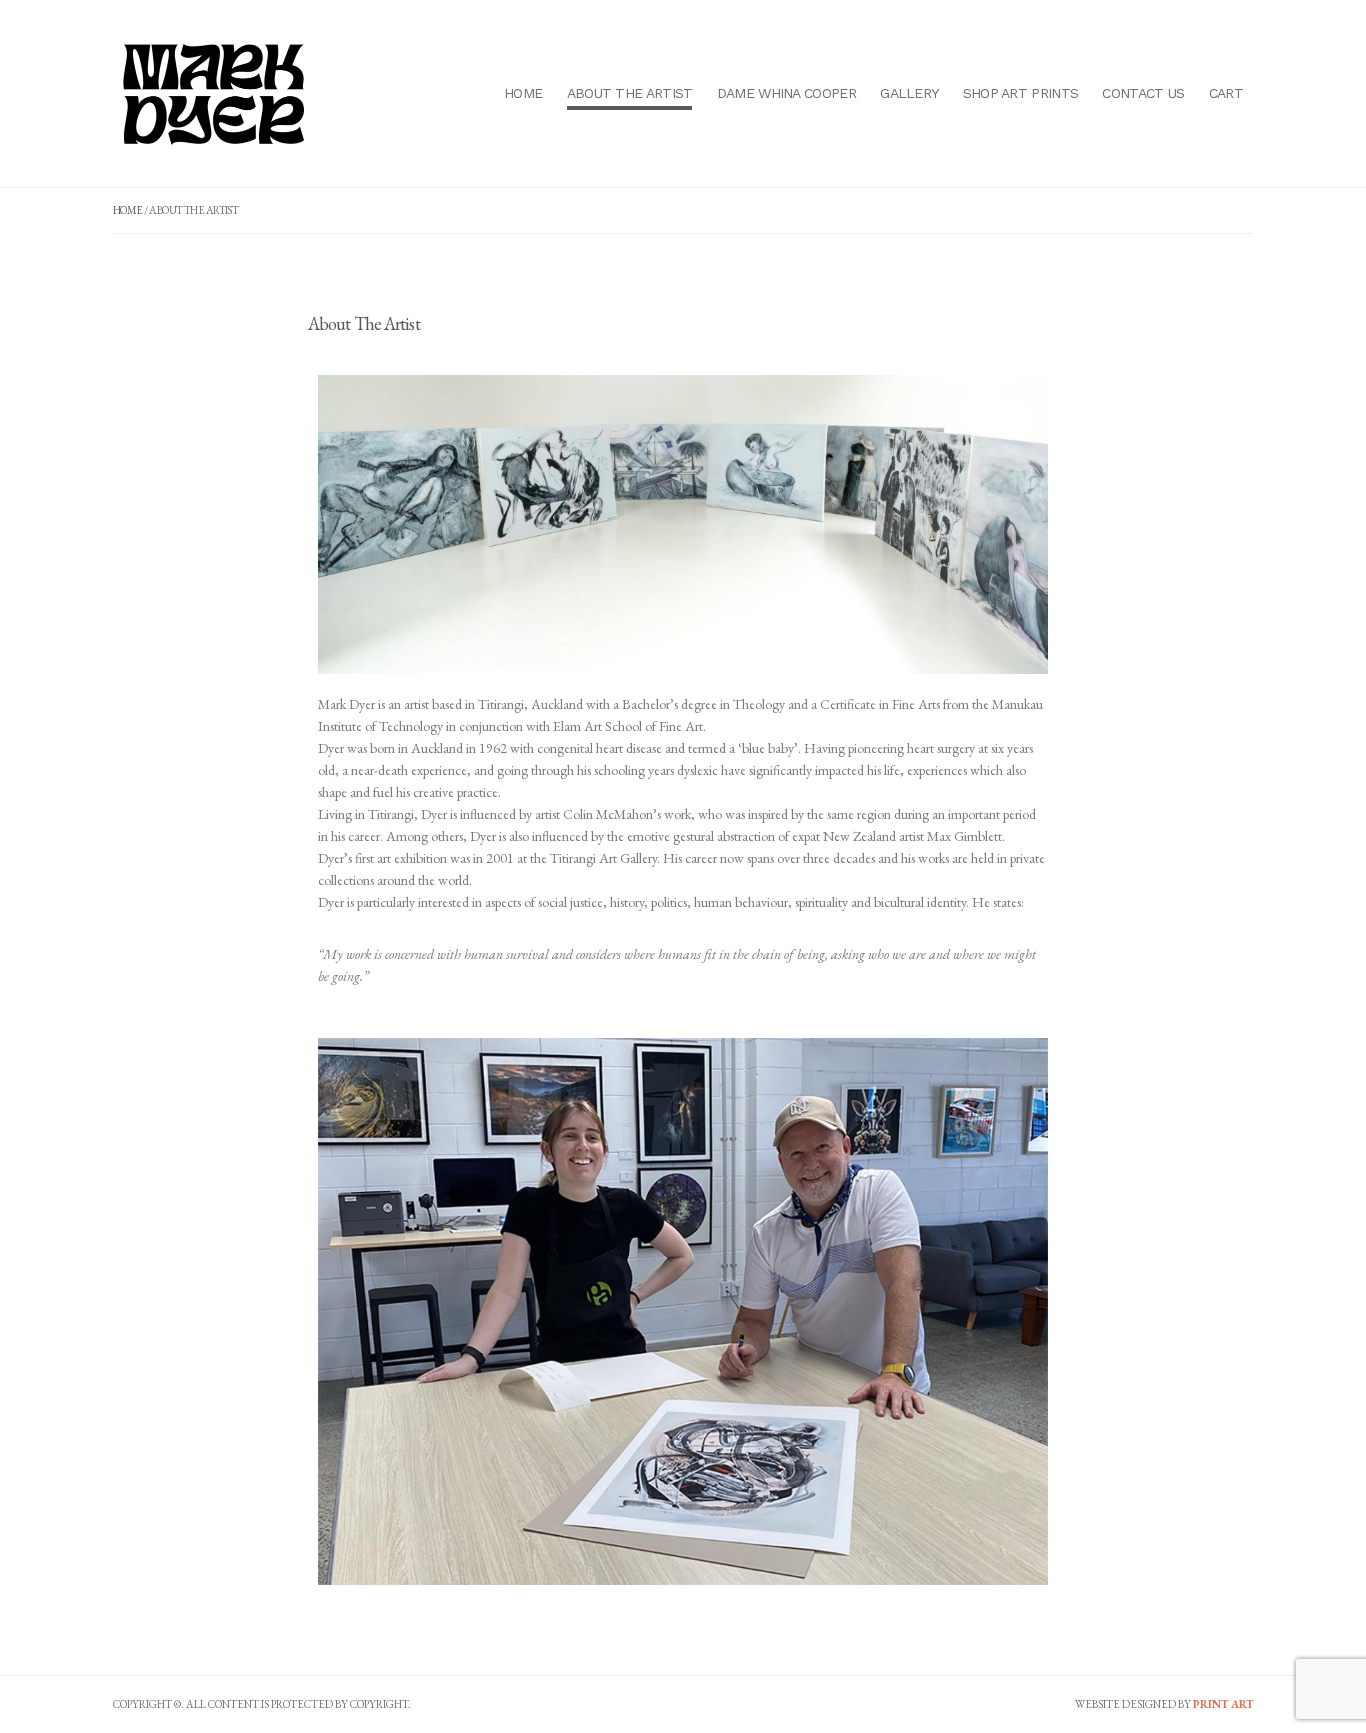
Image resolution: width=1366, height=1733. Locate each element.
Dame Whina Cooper (786, 93)
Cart (1226, 93)
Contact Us (1143, 93)
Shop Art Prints (1021, 93)
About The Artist (630, 93)
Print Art (1223, 1704)
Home (523, 93)
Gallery (909, 93)
